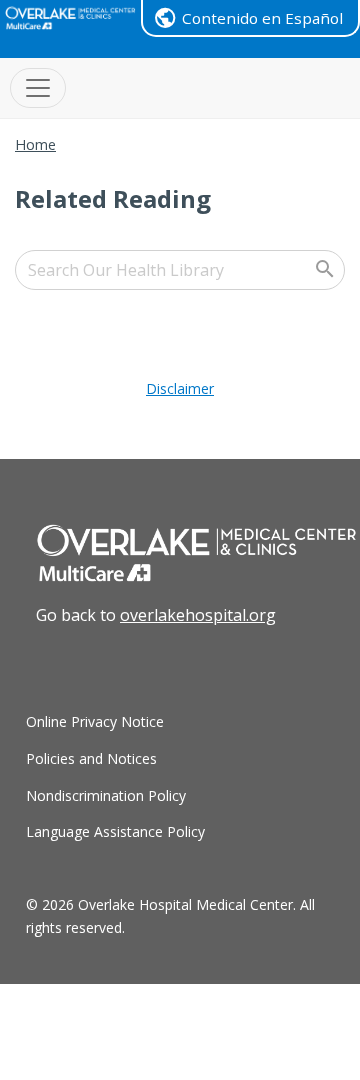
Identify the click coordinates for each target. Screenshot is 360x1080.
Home (35, 144)
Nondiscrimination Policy (106, 795)
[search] (180, 270)
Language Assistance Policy (115, 831)
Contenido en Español (262, 18)
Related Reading (113, 198)
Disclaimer (180, 388)
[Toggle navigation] (38, 88)
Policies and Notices (91, 758)
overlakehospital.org (198, 615)
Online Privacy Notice (95, 721)
